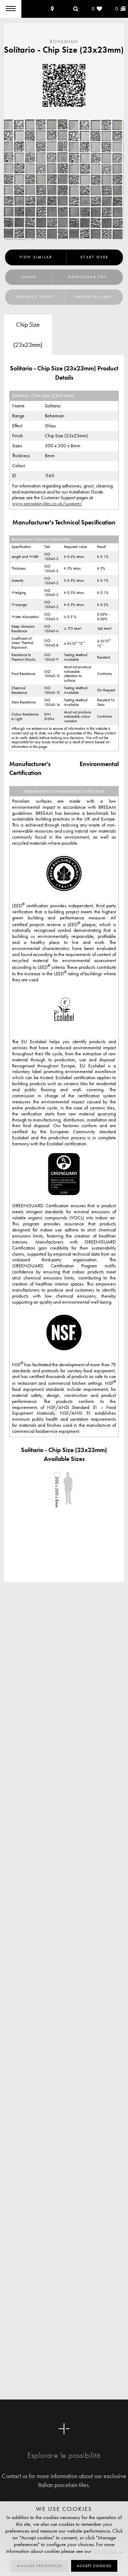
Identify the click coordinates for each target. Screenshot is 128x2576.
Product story (35, 297)
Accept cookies (94, 2566)
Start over (94, 257)
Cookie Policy (107, 2551)
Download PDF (87, 277)
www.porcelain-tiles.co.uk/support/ (47, 504)
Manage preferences (40, 2566)
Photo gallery (94, 297)
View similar (36, 257)
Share (29, 277)
